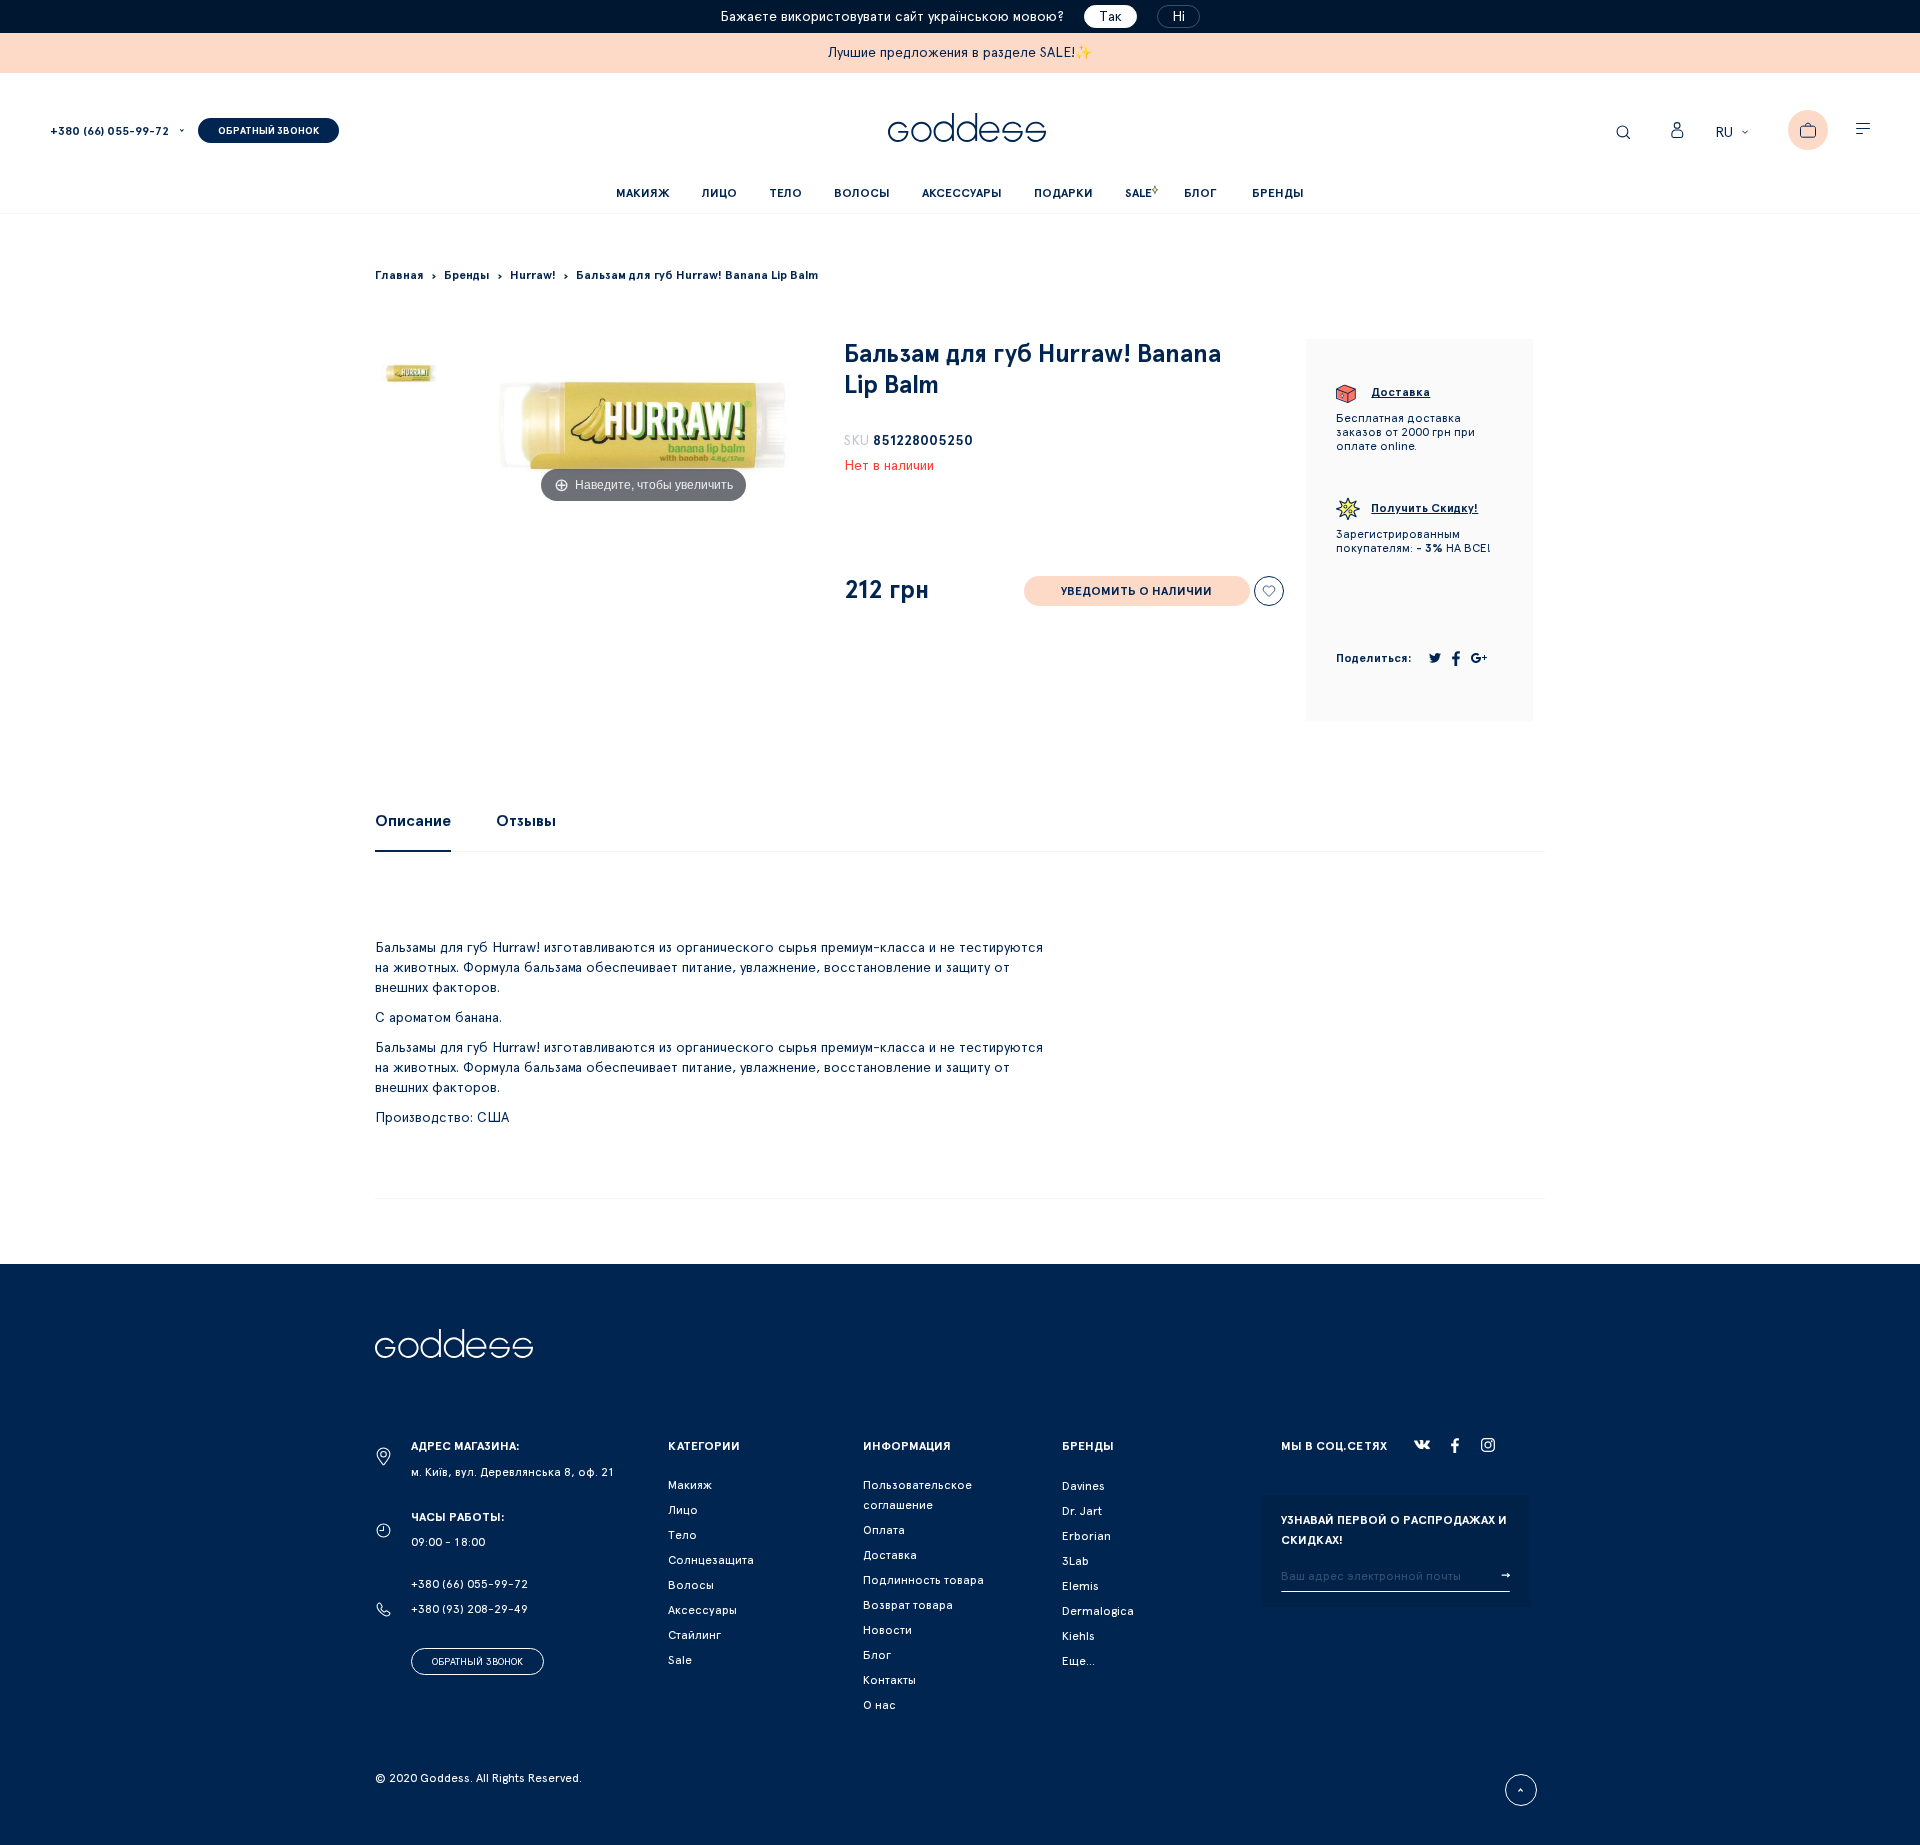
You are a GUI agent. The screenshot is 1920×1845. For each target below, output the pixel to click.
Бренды (1278, 193)
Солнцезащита (711, 1560)
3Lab (1075, 1561)
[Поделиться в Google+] (1479, 658)
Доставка (890, 1555)
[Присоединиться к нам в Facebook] (1455, 1445)
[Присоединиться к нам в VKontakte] (1422, 1445)
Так (1110, 17)
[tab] (413, 821)
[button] (1734, 133)
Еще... (1078, 1661)
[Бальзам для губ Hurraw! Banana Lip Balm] (409, 373)
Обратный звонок (477, 1662)
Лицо (683, 1510)
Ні (1178, 17)
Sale (680, 1660)
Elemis (1080, 1586)
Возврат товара (908, 1605)
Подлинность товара (923, 1580)
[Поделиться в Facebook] (1456, 658)
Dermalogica (1098, 1611)
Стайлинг (694, 1635)
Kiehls (1078, 1636)
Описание (413, 821)
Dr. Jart (1082, 1511)
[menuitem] (1200, 193)
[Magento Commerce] (967, 130)
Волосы (691, 1585)
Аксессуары (702, 1610)
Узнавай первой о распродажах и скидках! (1394, 1530)
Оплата (884, 1530)
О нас (879, 1705)
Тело (682, 1535)
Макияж (690, 1485)
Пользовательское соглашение (917, 1495)
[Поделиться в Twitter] (1435, 658)
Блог (877, 1655)
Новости (887, 1630)
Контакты (889, 1680)
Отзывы (526, 821)
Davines (1083, 1486)
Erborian (1086, 1536)
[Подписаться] (1505, 1576)
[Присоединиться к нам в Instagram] (1488, 1445)
